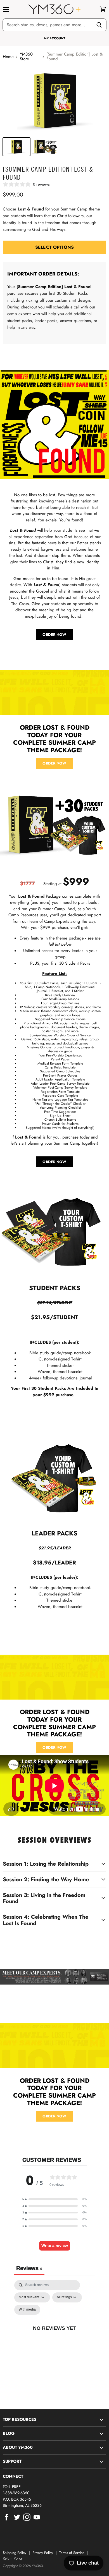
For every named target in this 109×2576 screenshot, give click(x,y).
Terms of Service (72, 2553)
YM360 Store (26, 57)
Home (8, 57)
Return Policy (13, 2558)
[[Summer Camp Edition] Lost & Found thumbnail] (16, 147)
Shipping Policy (15, 2553)
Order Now (54, 763)
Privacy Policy (43, 2553)
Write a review (55, 2246)
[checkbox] (27, 2310)
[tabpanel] (54, 2335)
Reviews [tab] (29, 2268)
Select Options (54, 247)
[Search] (99, 25)
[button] (54, 2199)
